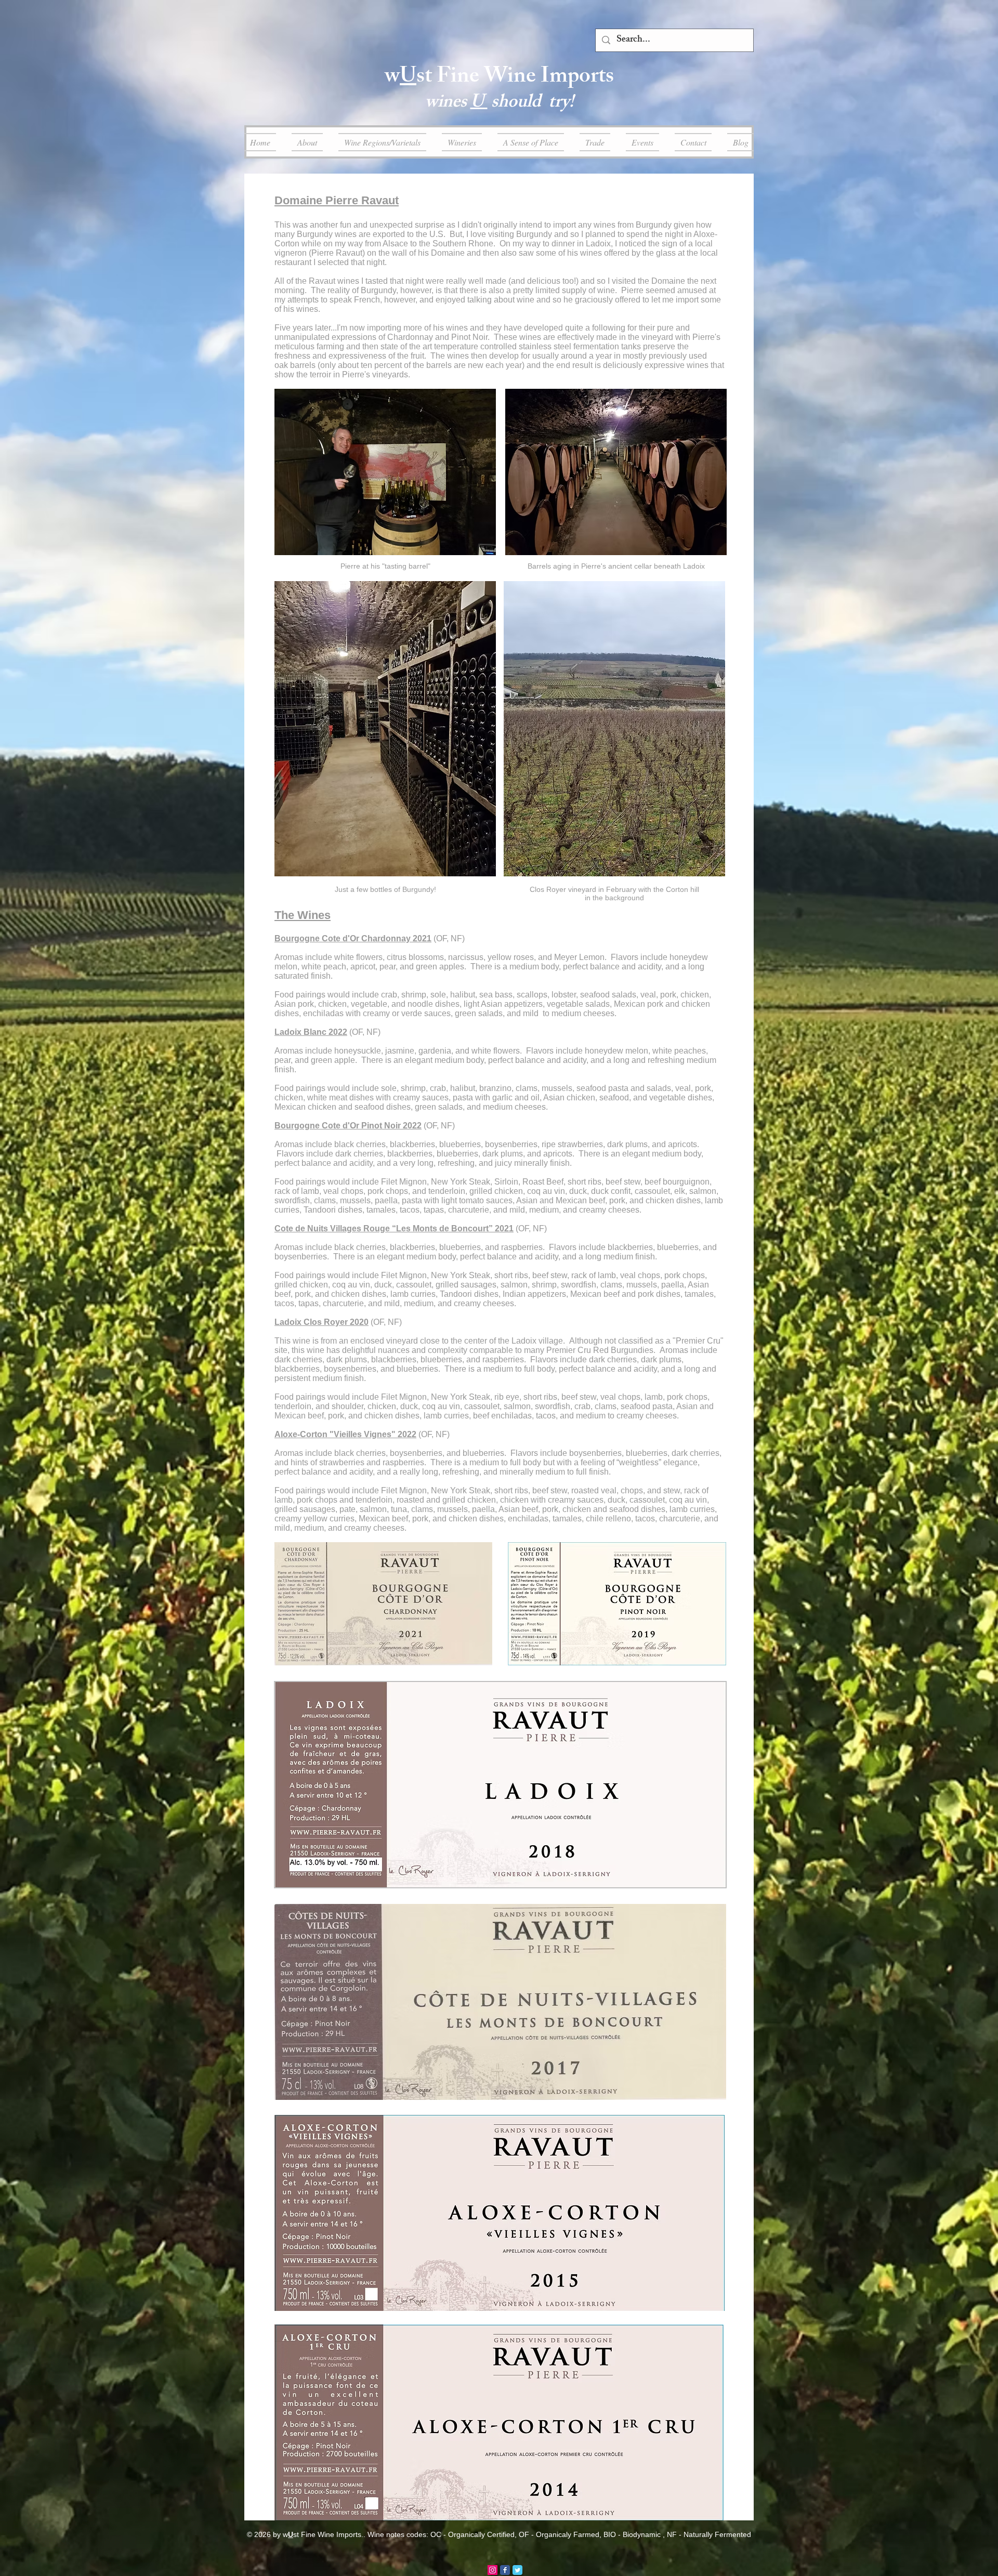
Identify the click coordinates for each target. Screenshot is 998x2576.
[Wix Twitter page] (517, 2570)
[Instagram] (493, 2570)
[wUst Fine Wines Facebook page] (505, 2570)
